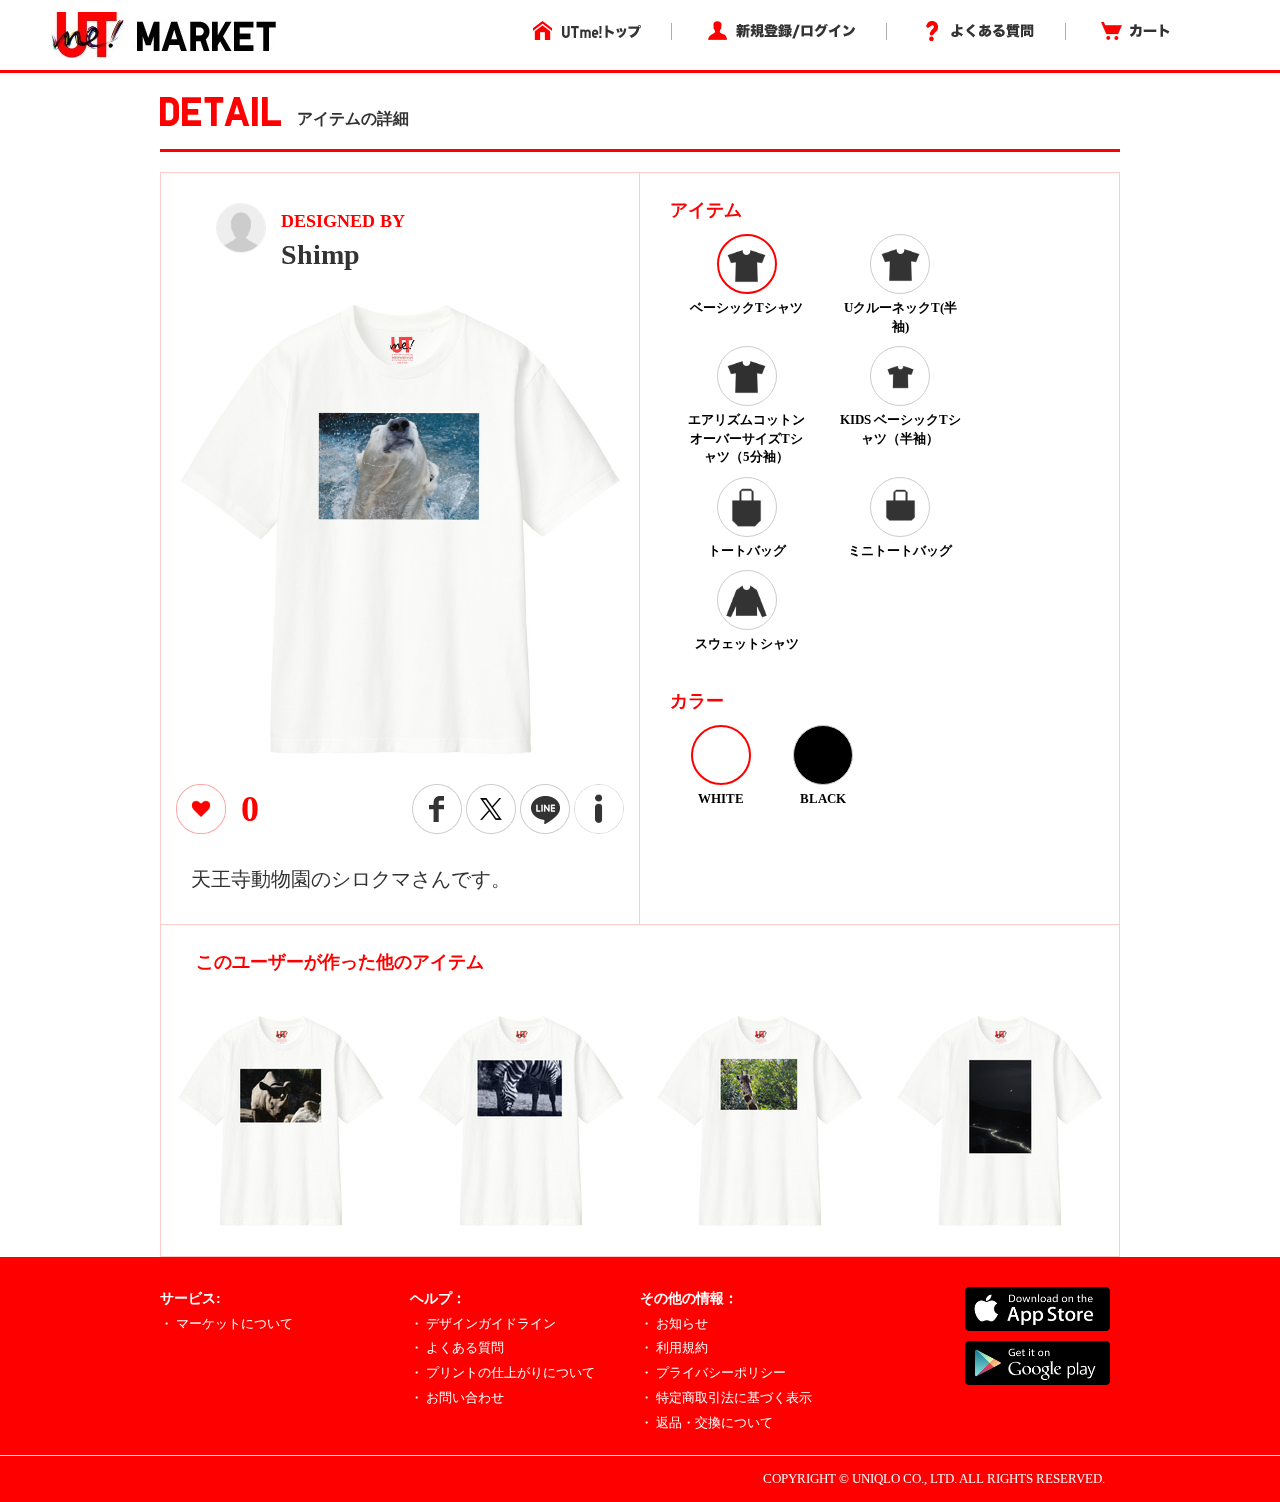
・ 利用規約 (674, 1347)
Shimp (320, 254)
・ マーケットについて (226, 1323)
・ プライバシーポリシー (713, 1372)
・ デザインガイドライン (483, 1323)
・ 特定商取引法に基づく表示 (726, 1397)
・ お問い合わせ (457, 1397)
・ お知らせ (674, 1323)
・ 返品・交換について (706, 1422)
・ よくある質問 (457, 1347)
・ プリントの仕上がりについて (502, 1372)
